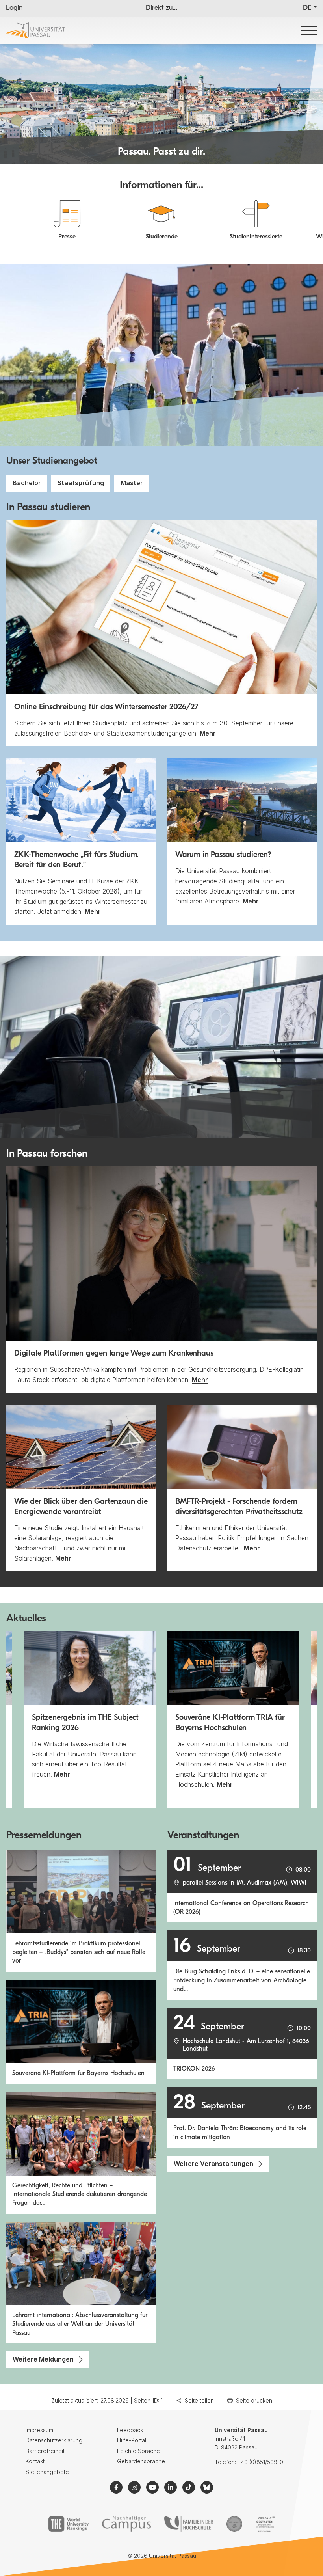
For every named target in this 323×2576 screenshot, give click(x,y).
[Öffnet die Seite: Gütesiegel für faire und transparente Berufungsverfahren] (234, 2524)
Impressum (39, 2430)
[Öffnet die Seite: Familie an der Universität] (189, 2524)
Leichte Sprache (138, 2451)
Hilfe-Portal (132, 2440)
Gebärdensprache (141, 2461)
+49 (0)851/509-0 (260, 2462)
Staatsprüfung (81, 483)
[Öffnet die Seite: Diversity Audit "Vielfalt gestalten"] (265, 2524)
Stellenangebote (47, 2472)
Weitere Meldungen (43, 2359)
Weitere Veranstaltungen (213, 2164)
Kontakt (35, 2461)
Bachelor (27, 483)
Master (132, 483)
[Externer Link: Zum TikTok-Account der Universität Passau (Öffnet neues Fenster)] (189, 2487)
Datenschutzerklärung (54, 2440)
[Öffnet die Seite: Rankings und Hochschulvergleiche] (68, 2524)
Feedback (130, 2430)
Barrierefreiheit (45, 2451)
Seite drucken (254, 2400)
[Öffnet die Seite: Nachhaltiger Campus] (127, 2524)
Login (14, 8)
